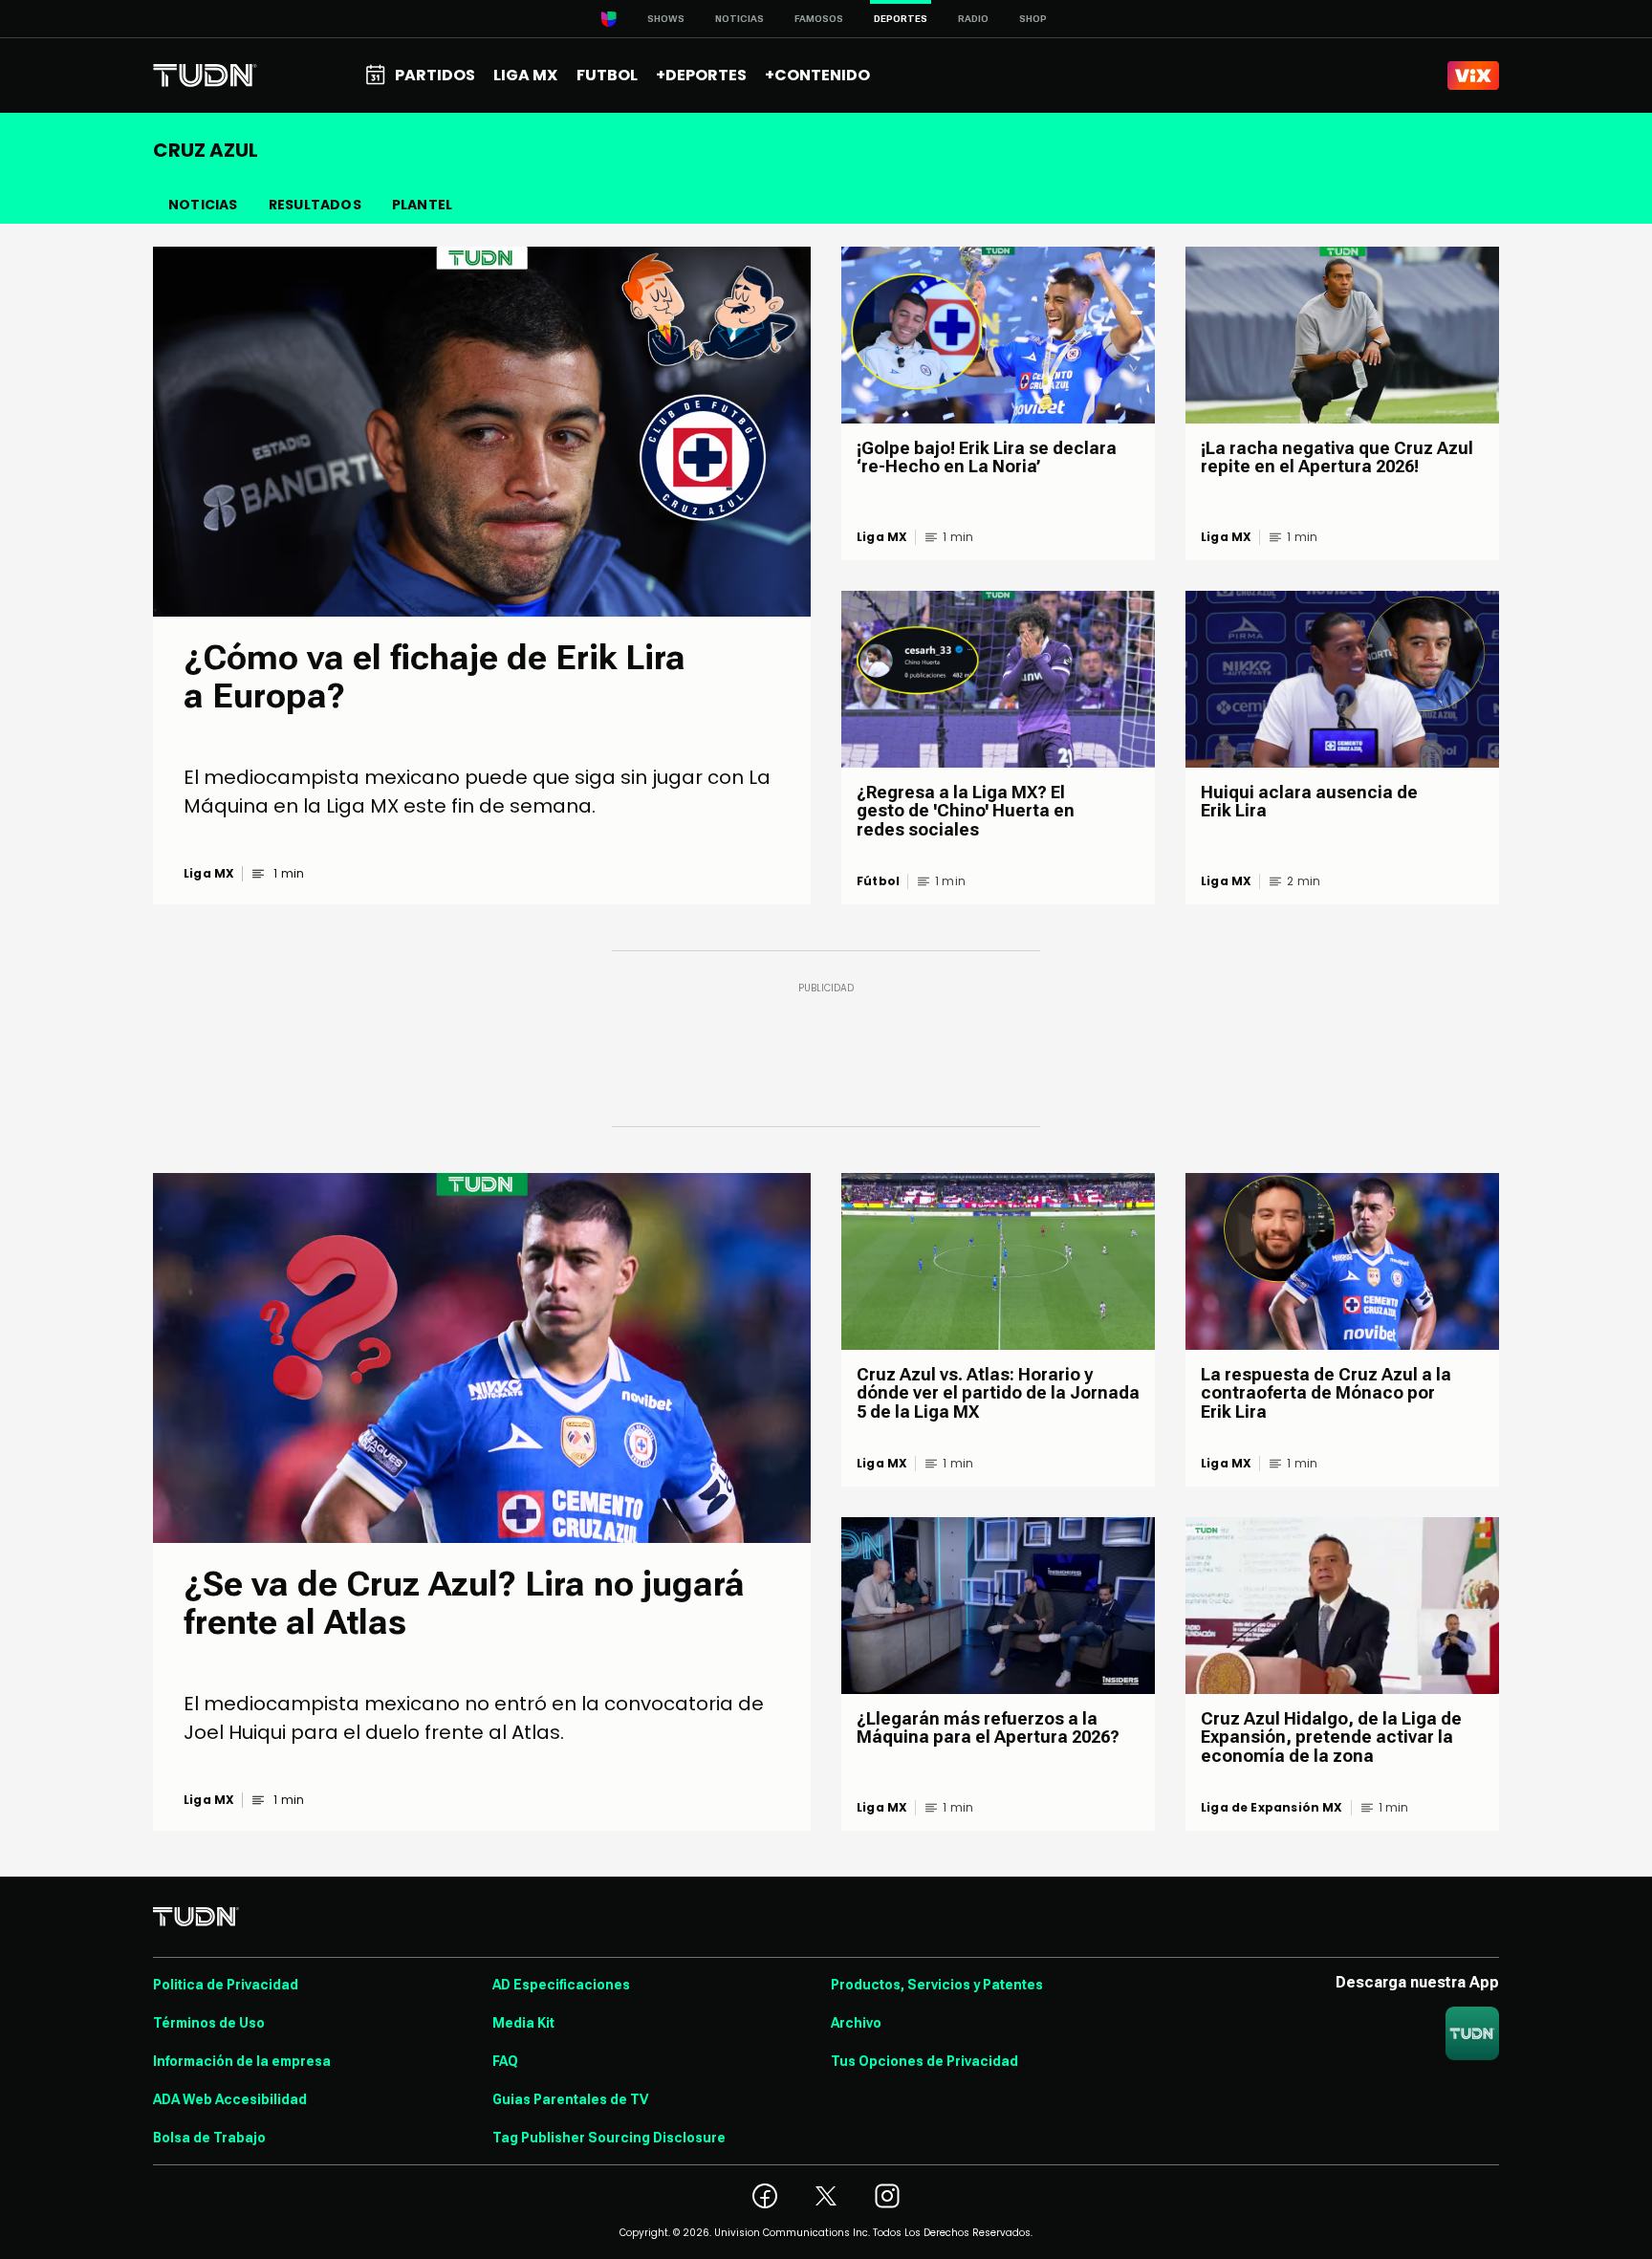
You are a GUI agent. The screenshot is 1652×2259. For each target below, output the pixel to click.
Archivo (856, 2023)
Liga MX (209, 874)
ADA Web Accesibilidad (230, 2099)
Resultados (315, 205)
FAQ (505, 2061)
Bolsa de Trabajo (209, 2138)
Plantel (422, 205)
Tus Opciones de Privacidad (924, 2061)
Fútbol (878, 881)
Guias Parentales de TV (570, 2099)
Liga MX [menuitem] (525, 75)
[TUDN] (205, 76)
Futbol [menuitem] (607, 75)
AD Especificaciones (561, 1985)
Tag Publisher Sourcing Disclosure (609, 2138)
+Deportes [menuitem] (701, 75)
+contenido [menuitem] (817, 75)
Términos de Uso (209, 2023)
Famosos (819, 19)
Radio (973, 19)
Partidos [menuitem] (435, 75)
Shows (666, 19)
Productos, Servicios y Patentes (937, 1985)
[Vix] (1473, 76)
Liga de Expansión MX (1272, 1808)
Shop (1033, 19)
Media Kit (523, 2023)
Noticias (739, 19)
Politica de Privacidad (226, 1985)
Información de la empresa (242, 2061)
